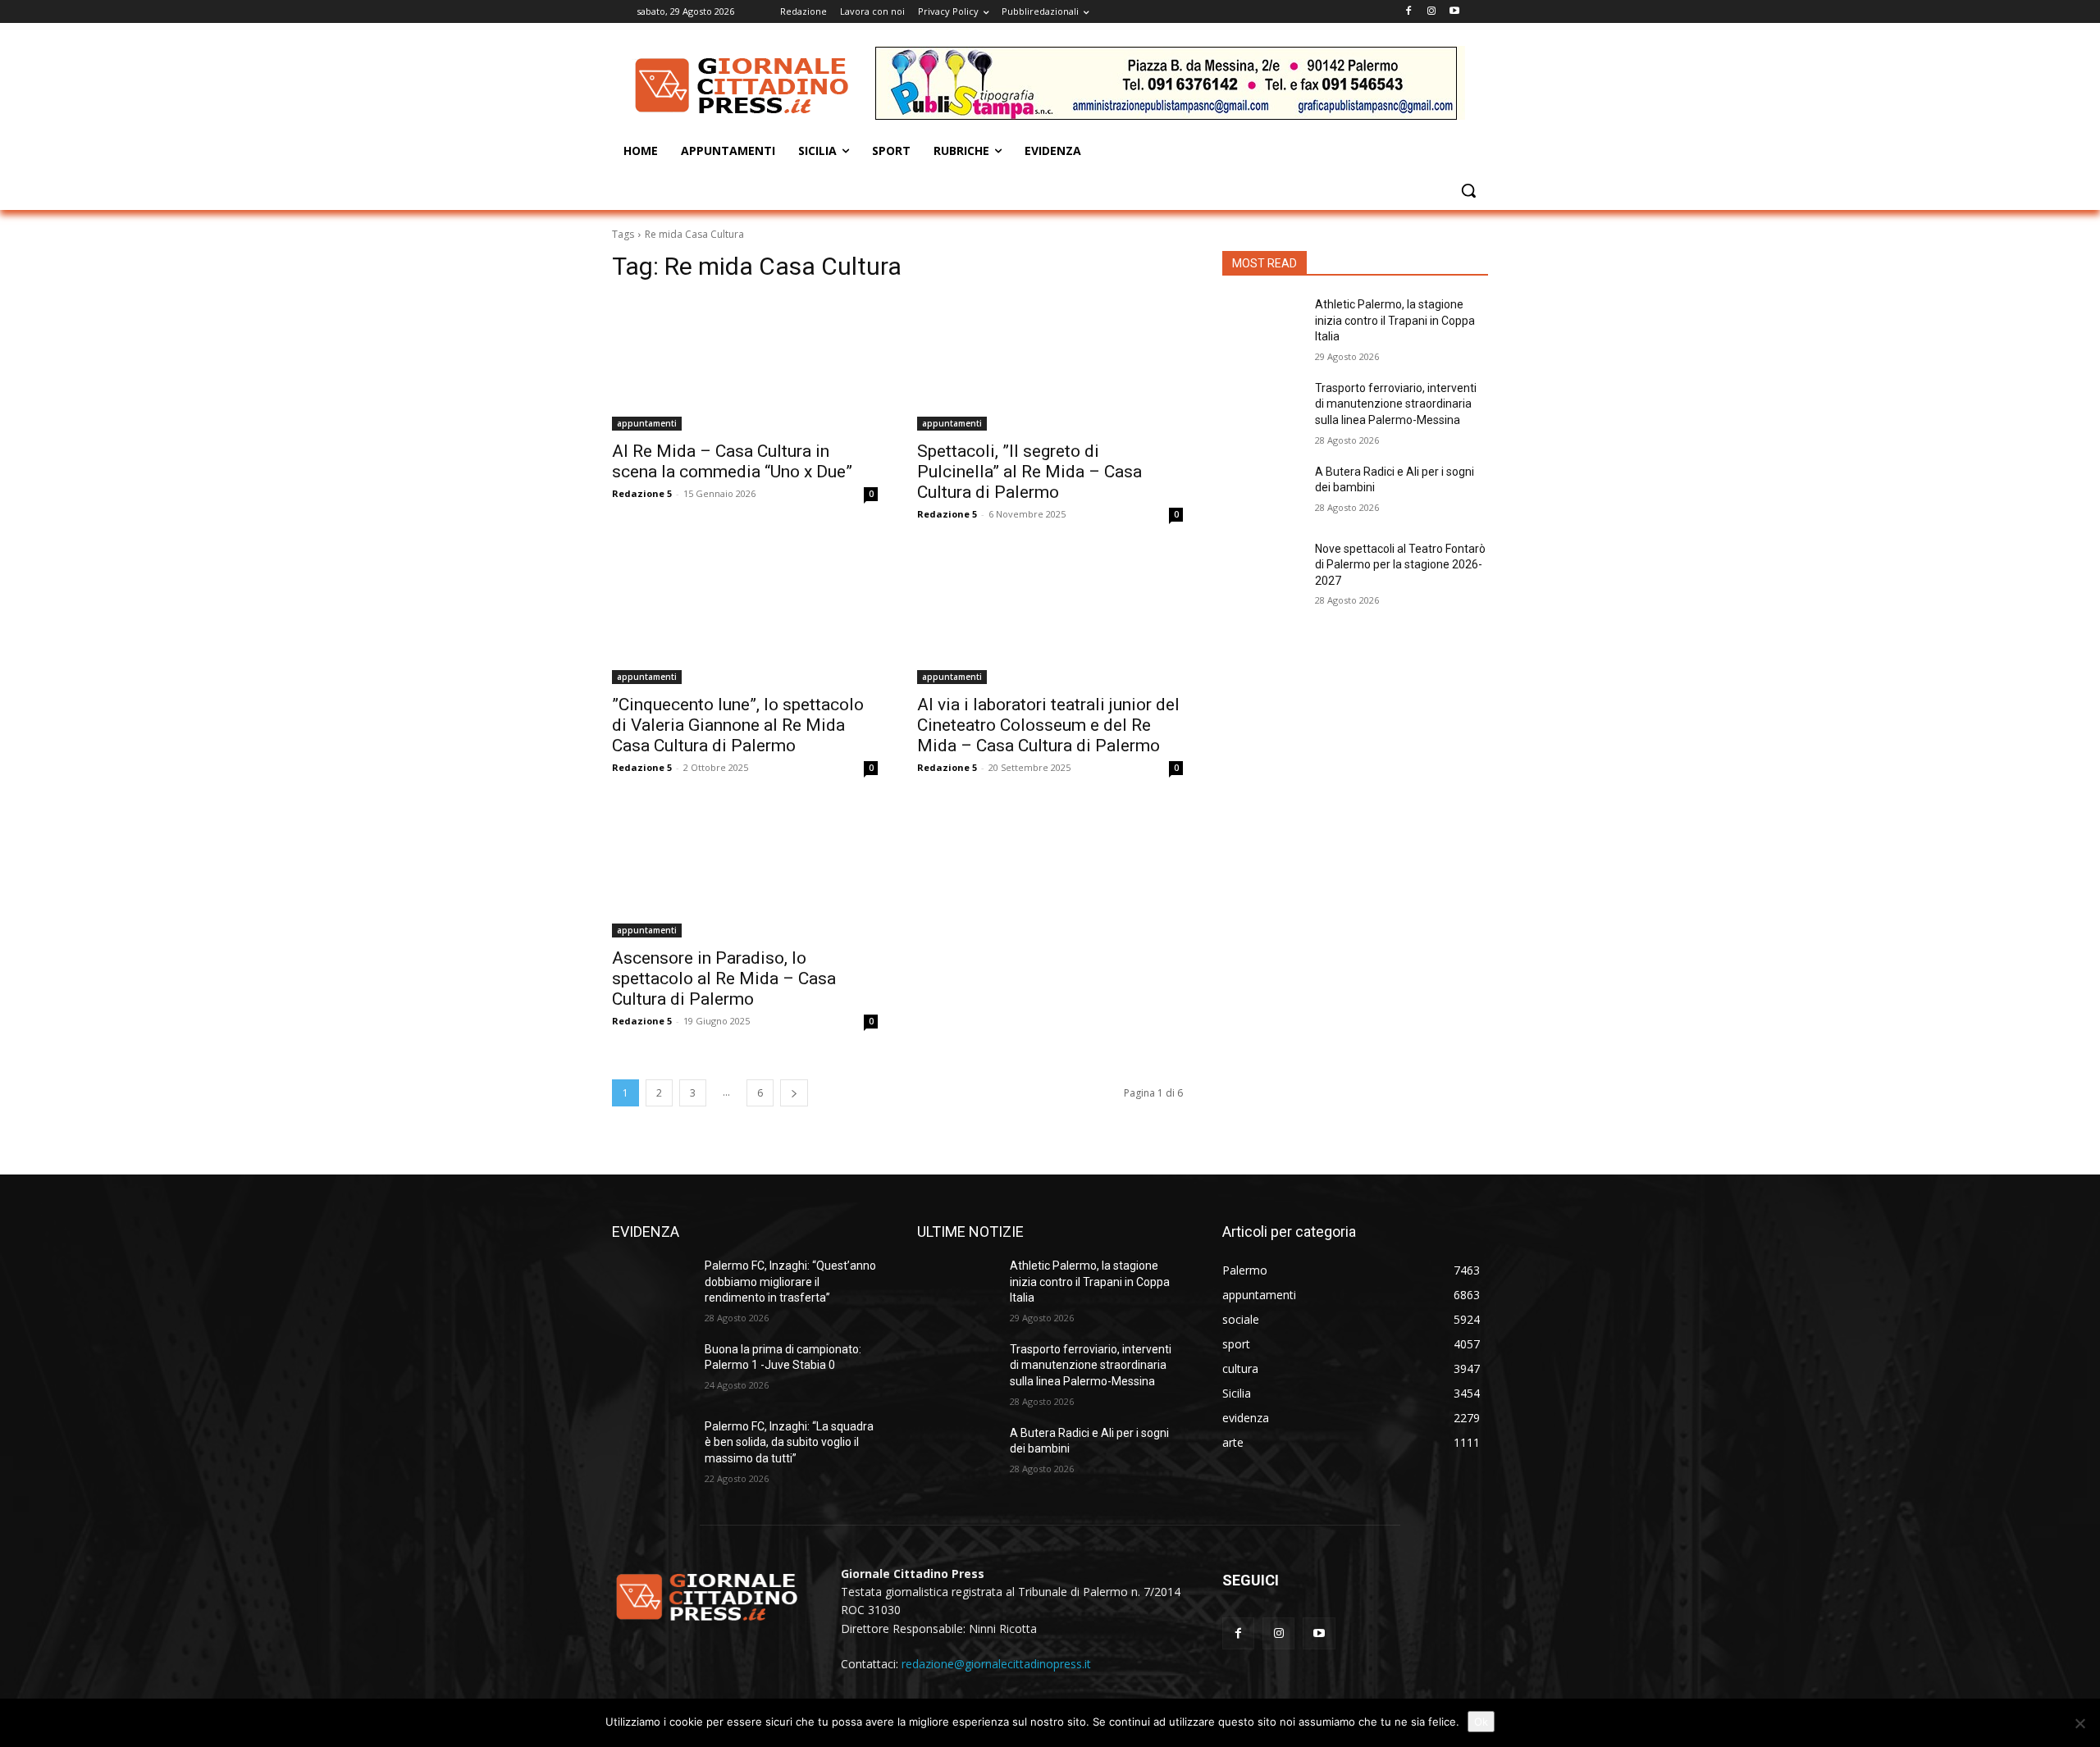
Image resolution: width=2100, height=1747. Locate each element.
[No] (2079, 1723)
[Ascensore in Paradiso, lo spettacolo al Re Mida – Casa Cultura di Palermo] (745, 871)
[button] (1468, 190)
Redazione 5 (642, 493)
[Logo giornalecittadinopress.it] (743, 85)
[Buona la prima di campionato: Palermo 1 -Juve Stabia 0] (652, 1370)
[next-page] (794, 1093)
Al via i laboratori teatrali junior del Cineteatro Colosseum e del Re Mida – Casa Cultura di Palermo (1048, 725)
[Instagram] (1431, 12)
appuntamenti (647, 423)
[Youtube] (1454, 12)
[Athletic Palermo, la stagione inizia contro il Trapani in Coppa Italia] (1262, 325)
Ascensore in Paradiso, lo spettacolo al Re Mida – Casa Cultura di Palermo (724, 978)
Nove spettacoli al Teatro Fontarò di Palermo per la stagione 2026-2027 (1400, 565)
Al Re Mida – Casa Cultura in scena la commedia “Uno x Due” (732, 461)
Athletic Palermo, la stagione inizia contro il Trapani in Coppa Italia (1395, 320)
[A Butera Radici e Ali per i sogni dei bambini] (1262, 492)
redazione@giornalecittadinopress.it (996, 1664)
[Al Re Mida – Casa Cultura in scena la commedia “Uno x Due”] (745, 364)
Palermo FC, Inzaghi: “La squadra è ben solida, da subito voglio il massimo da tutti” (789, 1442)
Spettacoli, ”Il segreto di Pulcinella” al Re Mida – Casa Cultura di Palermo (1029, 472)
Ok (1481, 1722)
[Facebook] (1409, 12)
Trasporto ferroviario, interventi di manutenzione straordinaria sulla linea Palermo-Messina (1396, 404)
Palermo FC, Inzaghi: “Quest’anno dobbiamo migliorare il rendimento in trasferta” (790, 1282)
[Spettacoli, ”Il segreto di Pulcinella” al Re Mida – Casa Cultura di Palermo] (1050, 364)
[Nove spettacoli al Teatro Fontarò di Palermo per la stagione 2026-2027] (1262, 569)
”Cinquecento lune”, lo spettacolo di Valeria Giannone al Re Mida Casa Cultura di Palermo (738, 725)
